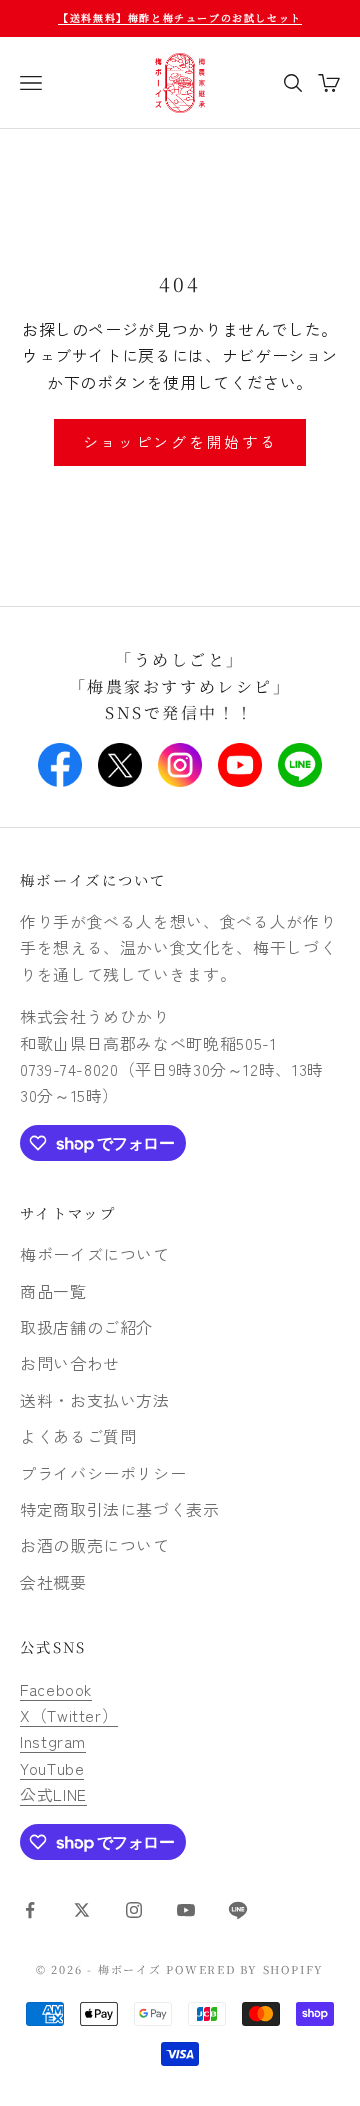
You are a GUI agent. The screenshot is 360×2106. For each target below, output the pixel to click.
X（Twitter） (69, 1715)
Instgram (53, 1741)
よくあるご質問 (78, 1436)
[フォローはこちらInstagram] (134, 1910)
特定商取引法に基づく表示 (120, 1509)
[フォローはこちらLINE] (238, 1910)
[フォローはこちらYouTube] (186, 1910)
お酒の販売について (95, 1545)
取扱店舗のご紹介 (86, 1327)
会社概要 (53, 1582)
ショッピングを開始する (180, 441)
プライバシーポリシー (103, 1473)
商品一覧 (53, 1291)
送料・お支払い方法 (95, 1400)
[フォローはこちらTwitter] (82, 1910)
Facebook (56, 1689)
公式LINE (53, 1794)
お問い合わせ (70, 1363)
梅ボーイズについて (93, 879)
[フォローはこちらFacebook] (30, 1910)
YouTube (52, 1768)
